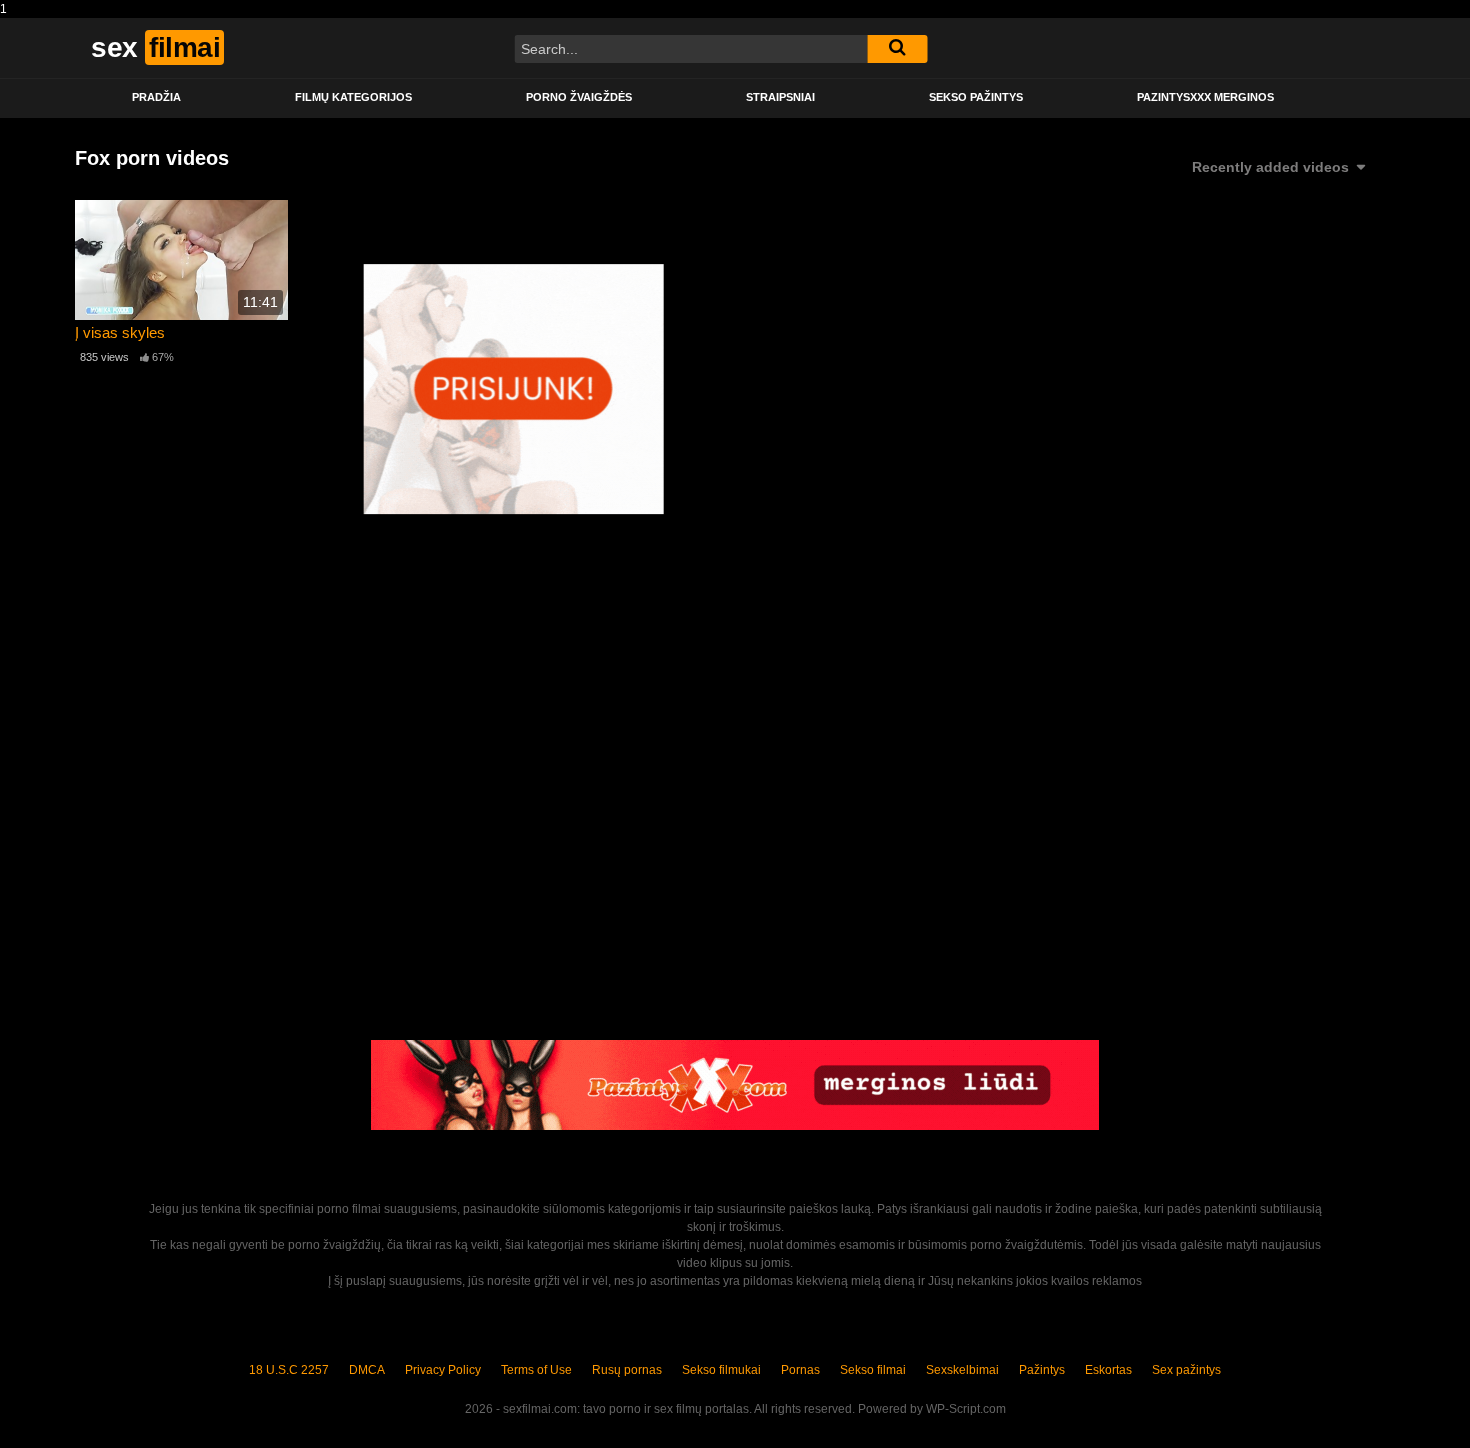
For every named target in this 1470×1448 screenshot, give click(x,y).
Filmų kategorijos (353, 97)
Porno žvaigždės (579, 97)
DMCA (367, 1370)
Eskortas (1108, 1370)
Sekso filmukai (721, 1370)
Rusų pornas (627, 1370)
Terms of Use (536, 1370)
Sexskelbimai (962, 1370)
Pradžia (156, 97)
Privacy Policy (443, 1370)
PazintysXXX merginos (1205, 97)
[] (897, 49)
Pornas (800, 1370)
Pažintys (1042, 1370)
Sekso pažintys (976, 97)
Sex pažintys (1186, 1370)
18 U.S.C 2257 (289, 1370)
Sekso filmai (873, 1370)
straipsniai (780, 97)
